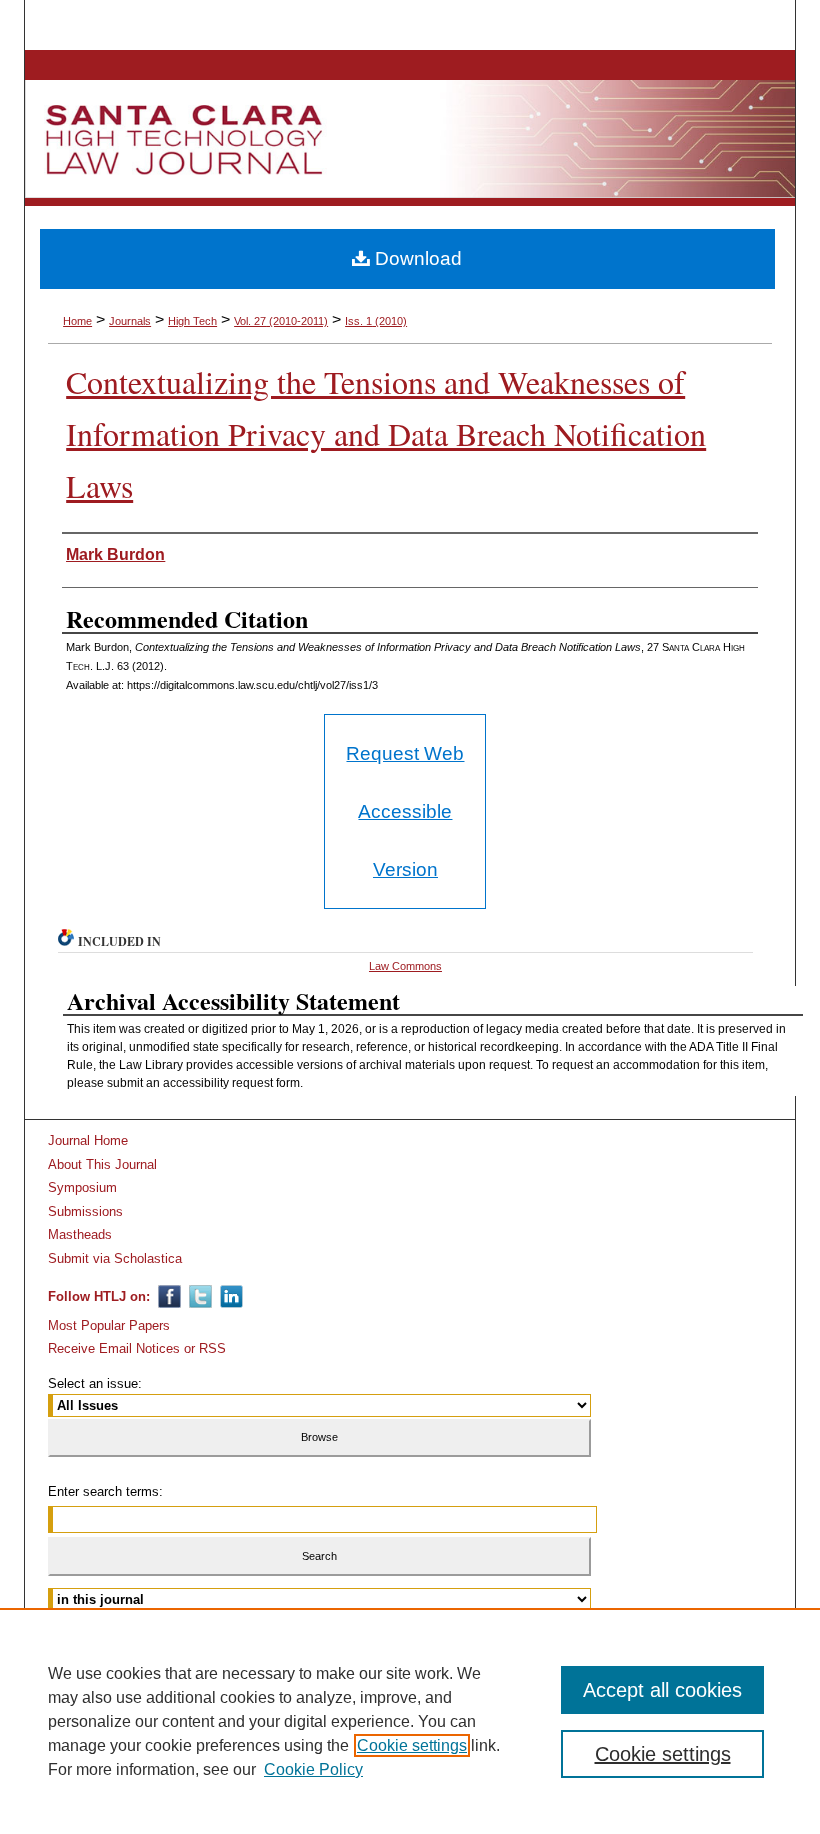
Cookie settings (412, 1745)
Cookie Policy (313, 1769)
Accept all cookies (662, 1690)
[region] (410, 1721)
